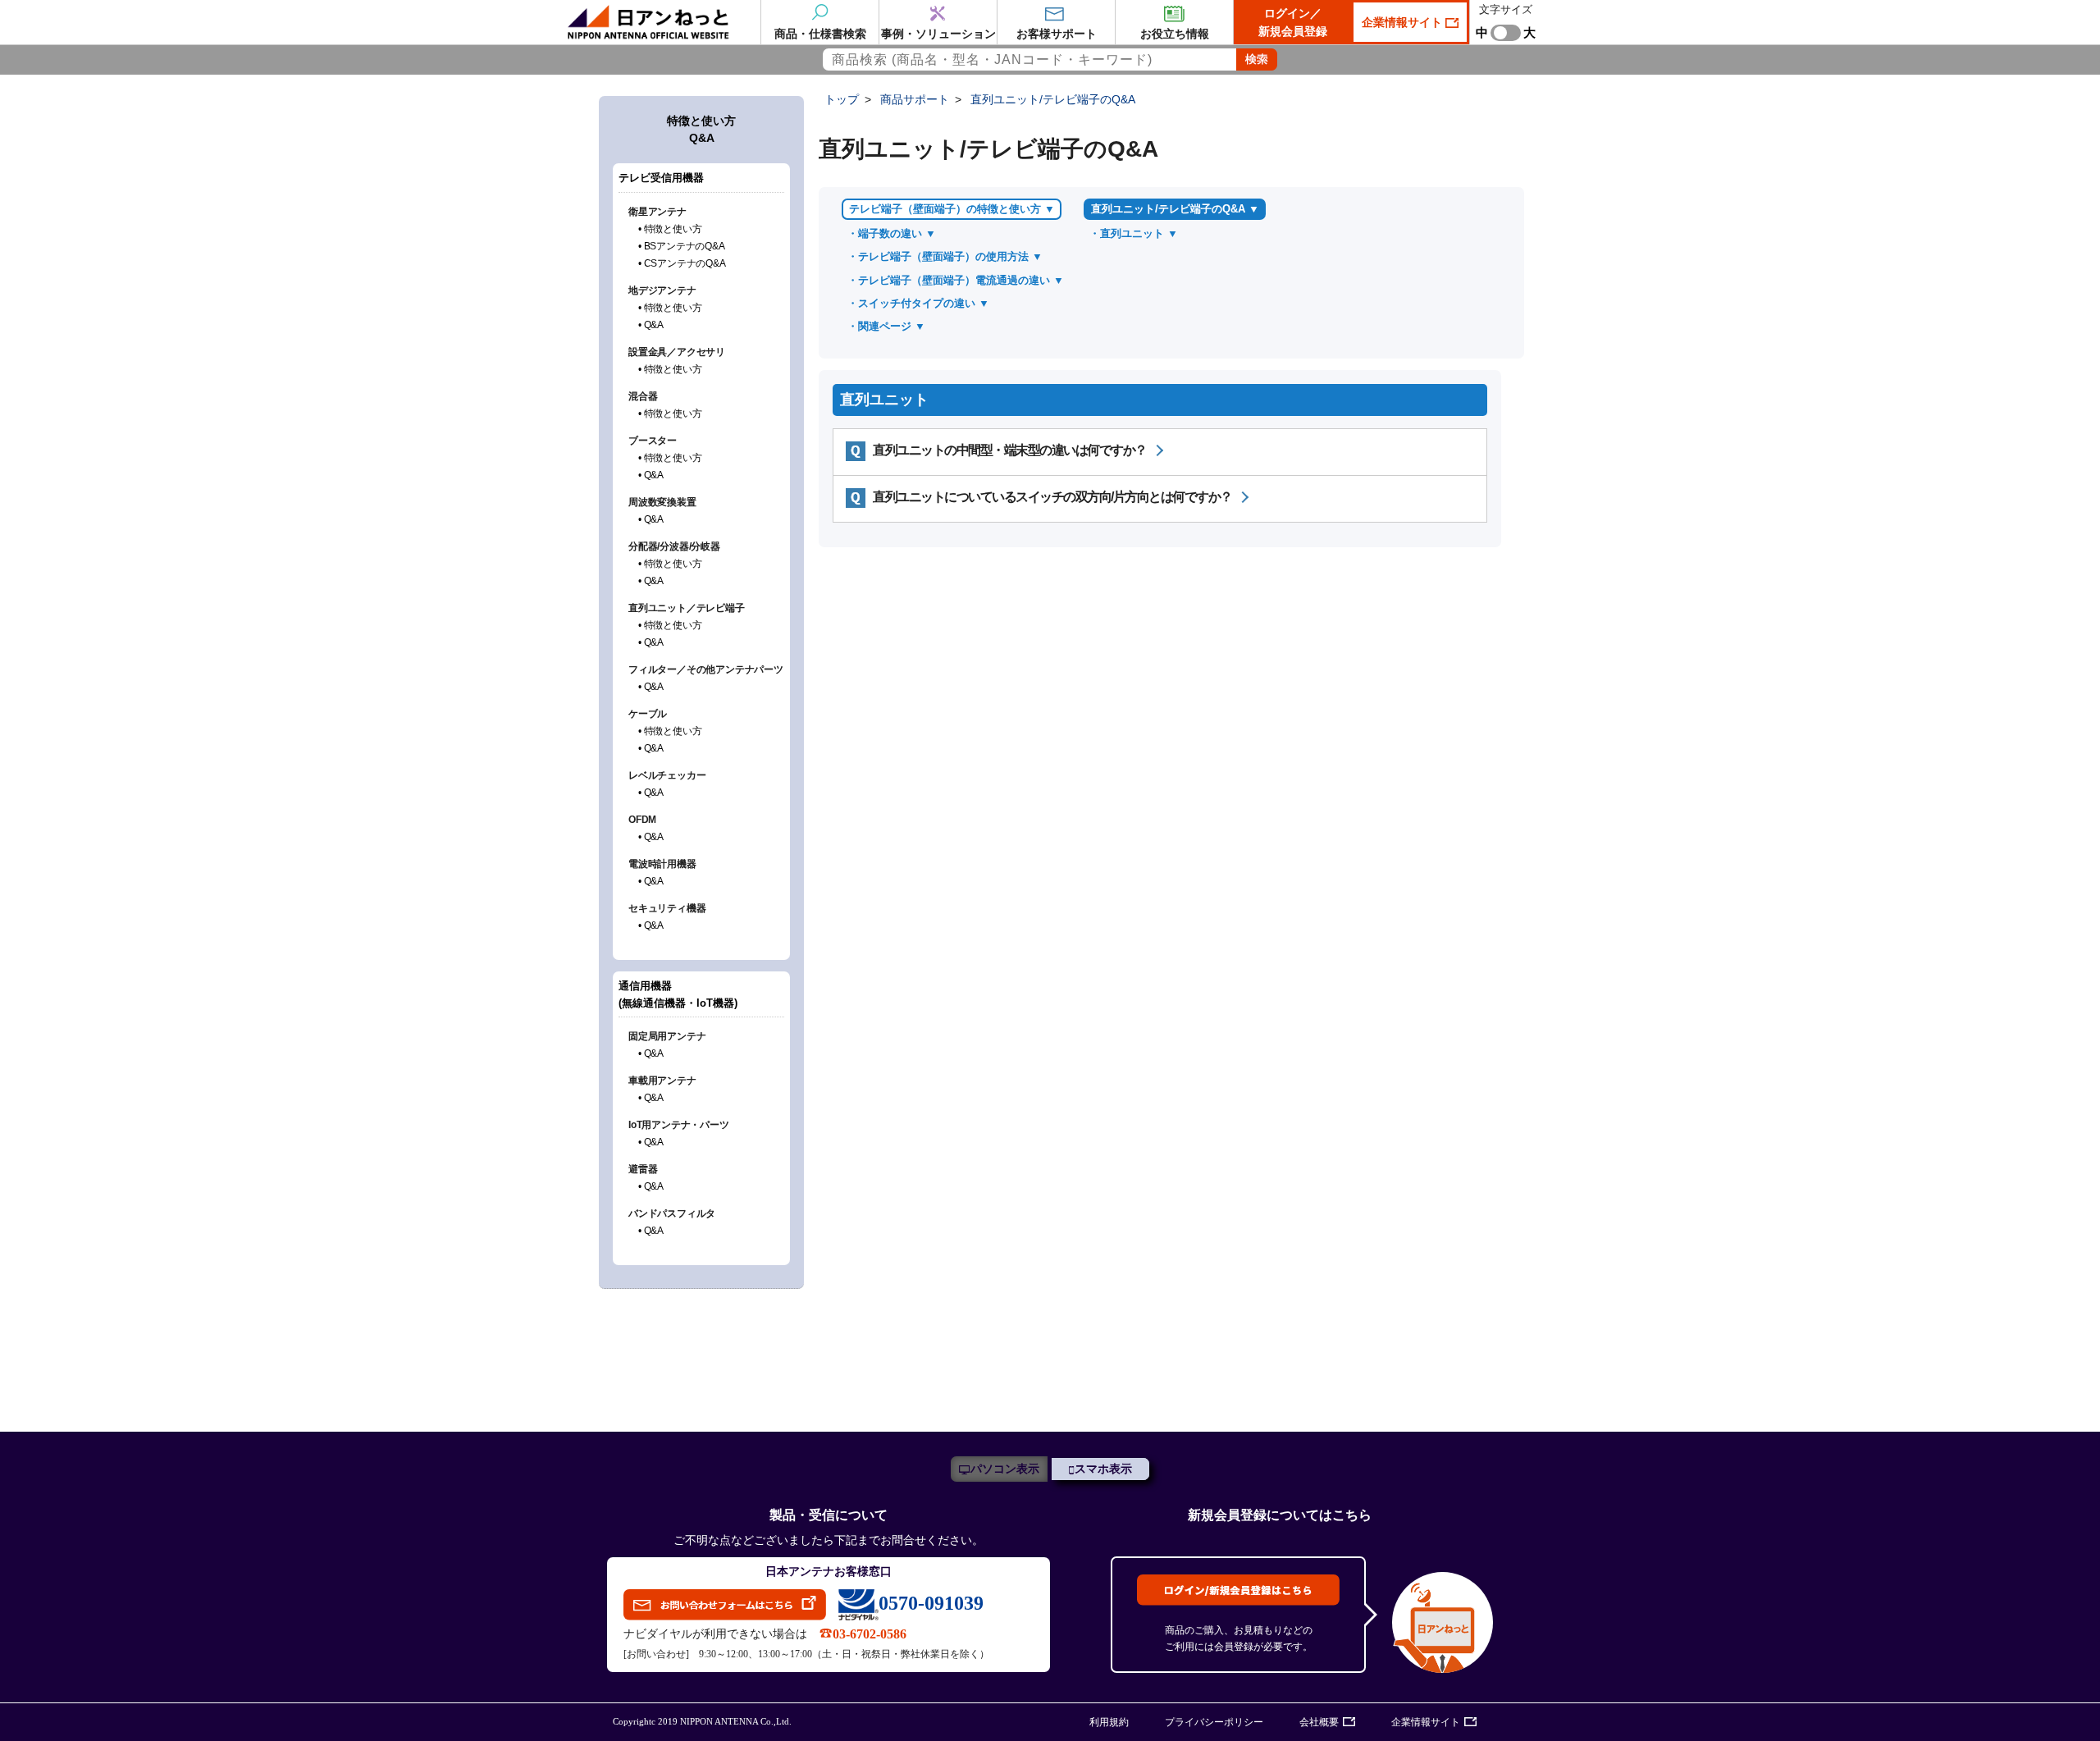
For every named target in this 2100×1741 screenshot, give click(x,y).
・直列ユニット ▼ (1134, 233)
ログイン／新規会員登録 (1293, 22)
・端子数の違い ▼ (892, 233)
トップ (842, 99)
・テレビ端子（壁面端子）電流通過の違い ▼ (956, 280)
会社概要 (1319, 1722)
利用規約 (1109, 1722)
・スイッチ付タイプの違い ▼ (918, 303)
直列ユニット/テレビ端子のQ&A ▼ (1175, 209)
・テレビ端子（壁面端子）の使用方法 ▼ (945, 256)
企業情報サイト (1404, 22)
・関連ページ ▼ (886, 326)
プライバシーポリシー (1214, 1722)
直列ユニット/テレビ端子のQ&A (1053, 99)
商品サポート (915, 99)
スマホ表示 (1103, 1469)
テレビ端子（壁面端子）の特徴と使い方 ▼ (952, 209)
